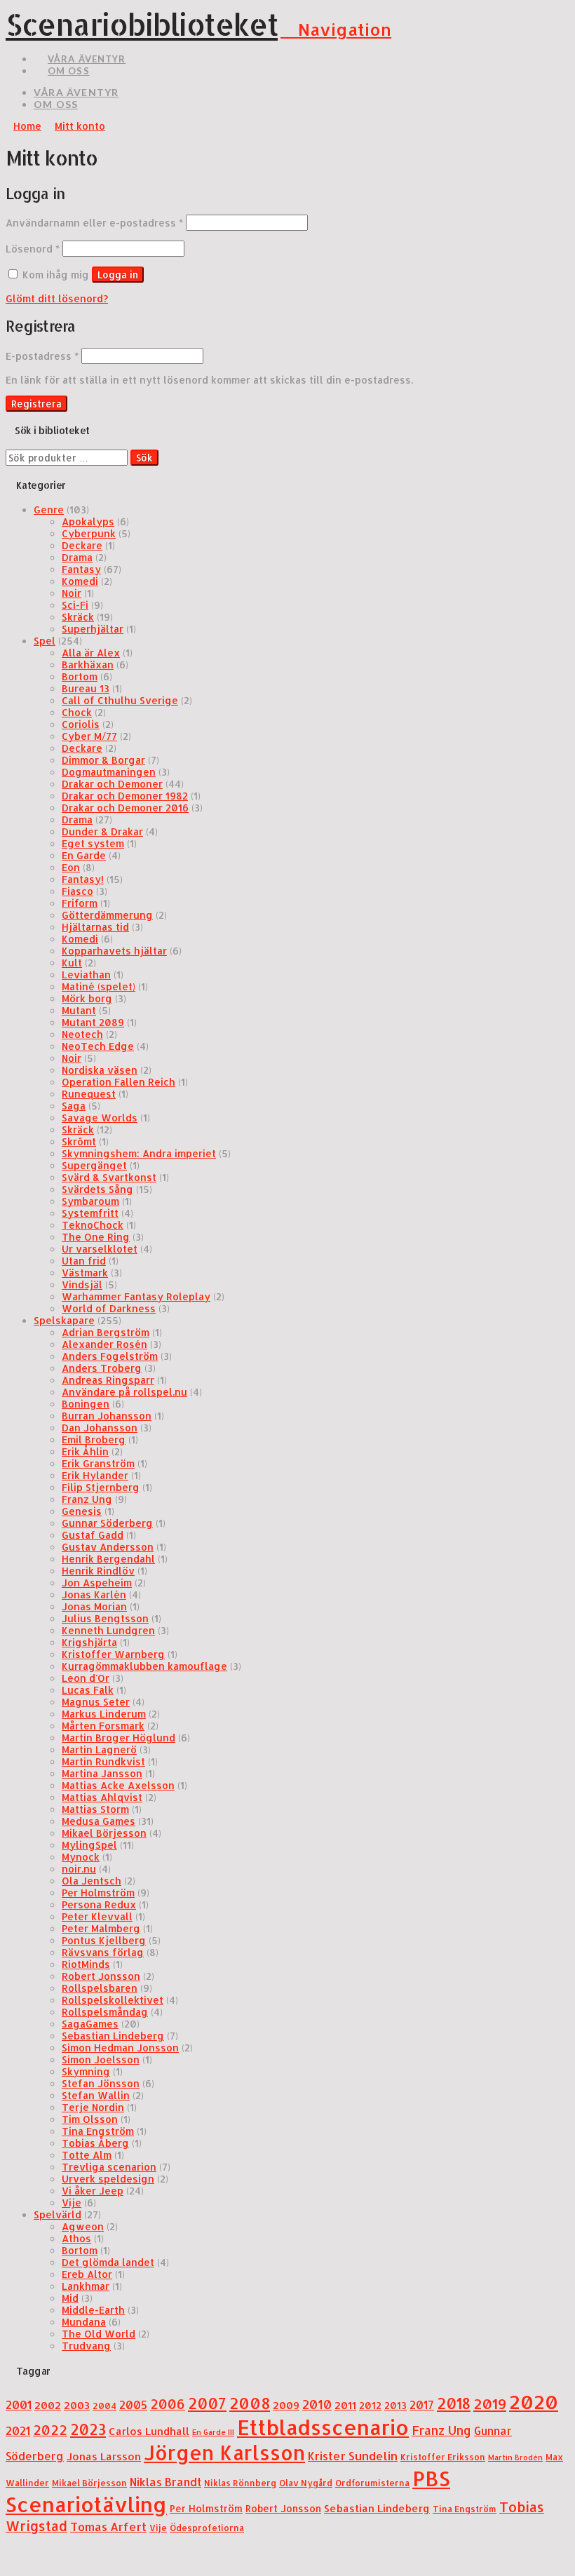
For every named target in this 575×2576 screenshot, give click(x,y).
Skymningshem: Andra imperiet (139, 1153)
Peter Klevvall (97, 1916)
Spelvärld (57, 2214)
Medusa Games (99, 1821)
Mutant (79, 1010)
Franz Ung (87, 1499)
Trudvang (86, 2346)
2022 (50, 2430)
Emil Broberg (94, 1439)
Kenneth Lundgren (108, 1630)
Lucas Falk (88, 1690)
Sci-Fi (75, 605)
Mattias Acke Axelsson (118, 1785)
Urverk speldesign (108, 2179)
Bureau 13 (86, 688)
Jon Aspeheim (97, 1583)
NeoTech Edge (98, 1046)
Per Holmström (98, 1893)
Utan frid (84, 1261)
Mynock (81, 1857)
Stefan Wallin (96, 2095)
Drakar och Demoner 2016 (125, 808)
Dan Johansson (100, 1428)
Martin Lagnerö (99, 1749)
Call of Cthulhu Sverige (120, 700)
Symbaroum (90, 1201)
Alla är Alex (91, 653)
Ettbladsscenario (323, 2427)
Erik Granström (98, 1463)
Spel (45, 641)
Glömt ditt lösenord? (57, 298)
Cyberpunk (89, 533)
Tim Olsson (90, 2119)
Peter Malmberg (101, 1928)
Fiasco (77, 891)
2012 (370, 2405)
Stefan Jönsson (101, 2083)
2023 (88, 2429)
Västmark (85, 1273)
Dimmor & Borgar (103, 760)
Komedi (80, 581)
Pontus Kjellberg (104, 1940)
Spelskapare (64, 1320)
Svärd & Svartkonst (109, 1177)
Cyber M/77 (89, 736)
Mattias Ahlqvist (102, 1797)
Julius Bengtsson (105, 1618)
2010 (317, 2404)
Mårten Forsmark (103, 1726)
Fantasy (81, 569)
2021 (18, 2430)
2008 (250, 2403)
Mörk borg (87, 998)
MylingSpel (89, 1845)
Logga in (118, 275)
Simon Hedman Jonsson (120, 2048)
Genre (49, 510)
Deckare (82, 545)
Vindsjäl (82, 1284)
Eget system (93, 843)
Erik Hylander (95, 1475)
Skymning (86, 2071)
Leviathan (86, 975)
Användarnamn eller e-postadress (94, 223)
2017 (422, 2405)
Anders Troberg (102, 1368)
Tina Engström (98, 2131)
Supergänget (94, 1165)
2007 (207, 2403)
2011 (345, 2405)
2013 (395, 2405)
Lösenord (33, 249)
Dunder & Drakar (102, 831)
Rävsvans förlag (103, 1952)
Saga (74, 1106)
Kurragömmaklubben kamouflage (144, 1666)
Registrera (36, 404)
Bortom (80, 676)
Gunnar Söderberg (107, 1523)
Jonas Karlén (94, 1594)
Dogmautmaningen (109, 772)
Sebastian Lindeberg (113, 2036)
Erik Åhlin (85, 1451)
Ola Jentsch (92, 1881)
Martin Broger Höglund (119, 1738)
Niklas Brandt (165, 2482)
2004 (104, 2406)
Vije (72, 2203)
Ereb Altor (87, 2274)
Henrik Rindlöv (98, 1571)
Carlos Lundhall (149, 2431)
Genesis (82, 1511)
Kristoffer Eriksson (443, 2457)
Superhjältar (93, 629)
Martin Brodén (515, 2457)
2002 (48, 2405)
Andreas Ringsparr (108, 1380)
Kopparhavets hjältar (114, 951)
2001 (19, 2405)
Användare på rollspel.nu (124, 1392)
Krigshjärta (89, 1642)
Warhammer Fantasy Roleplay (136, 1296)
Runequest (89, 1094)
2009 (286, 2405)
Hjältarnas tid (95, 927)
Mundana (84, 2322)
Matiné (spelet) (99, 986)
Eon (71, 867)
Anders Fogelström (110, 1356)
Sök (144, 458)
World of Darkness (109, 1308)
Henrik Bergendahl (108, 1559)
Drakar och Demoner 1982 (125, 796)
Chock (77, 712)
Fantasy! (83, 879)
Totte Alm (87, 2155)
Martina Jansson (102, 1773)
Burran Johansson (107, 1416)
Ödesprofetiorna (207, 2528)
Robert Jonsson (101, 1976)
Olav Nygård (306, 2483)
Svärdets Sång (97, 1189)
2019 (490, 2403)
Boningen (86, 1404)
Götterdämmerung (107, 915)
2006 (168, 2404)
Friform (80, 903)
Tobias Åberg (95, 2143)
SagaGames (90, 2024)
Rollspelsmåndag (105, 2012)
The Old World (99, 2334)
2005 (133, 2405)
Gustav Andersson (108, 1547)
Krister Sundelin (353, 2456)
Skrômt (79, 1141)
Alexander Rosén (104, 1344)
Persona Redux (99, 1904)
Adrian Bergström (106, 1332)
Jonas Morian (94, 1606)
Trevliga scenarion (109, 2167)
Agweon (83, 2226)
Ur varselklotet (100, 1249)
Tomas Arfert (108, 2527)
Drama (77, 557)
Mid (70, 2298)
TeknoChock (93, 1225)
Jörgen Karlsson (224, 2453)
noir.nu (79, 1869)
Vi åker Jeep (93, 2191)
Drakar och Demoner (112, 784)
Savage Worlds (100, 1118)
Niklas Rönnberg (240, 2483)
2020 (534, 2402)
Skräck (78, 617)
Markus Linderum (104, 1714)
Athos (76, 2238)
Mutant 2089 (93, 1022)
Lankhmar (86, 2286)
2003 (77, 2405)
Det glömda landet (108, 2262)
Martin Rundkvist (103, 1761)
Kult (72, 963)
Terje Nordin (93, 2107)
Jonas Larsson (104, 2456)
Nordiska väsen (100, 1070)
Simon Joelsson (101, 2059)
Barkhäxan (88, 665)
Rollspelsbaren (100, 1988)
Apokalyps (88, 521)
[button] (336, 29)
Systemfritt (90, 1213)
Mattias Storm (95, 1809)
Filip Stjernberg (101, 1487)
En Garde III (213, 2432)
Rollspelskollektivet (113, 2000)
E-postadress (42, 356)
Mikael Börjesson (104, 1833)
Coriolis (81, 724)
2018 (454, 2403)
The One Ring (96, 1237)
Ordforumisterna (372, 2483)
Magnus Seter (96, 1702)
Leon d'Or (86, 1678)
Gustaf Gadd (93, 1535)
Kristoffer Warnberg (113, 1654)
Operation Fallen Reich (119, 1082)
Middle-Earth (93, 2310)
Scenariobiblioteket (142, 24)
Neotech (82, 1034)
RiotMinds (86, 1964)
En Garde (84, 855)
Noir (72, 593)
